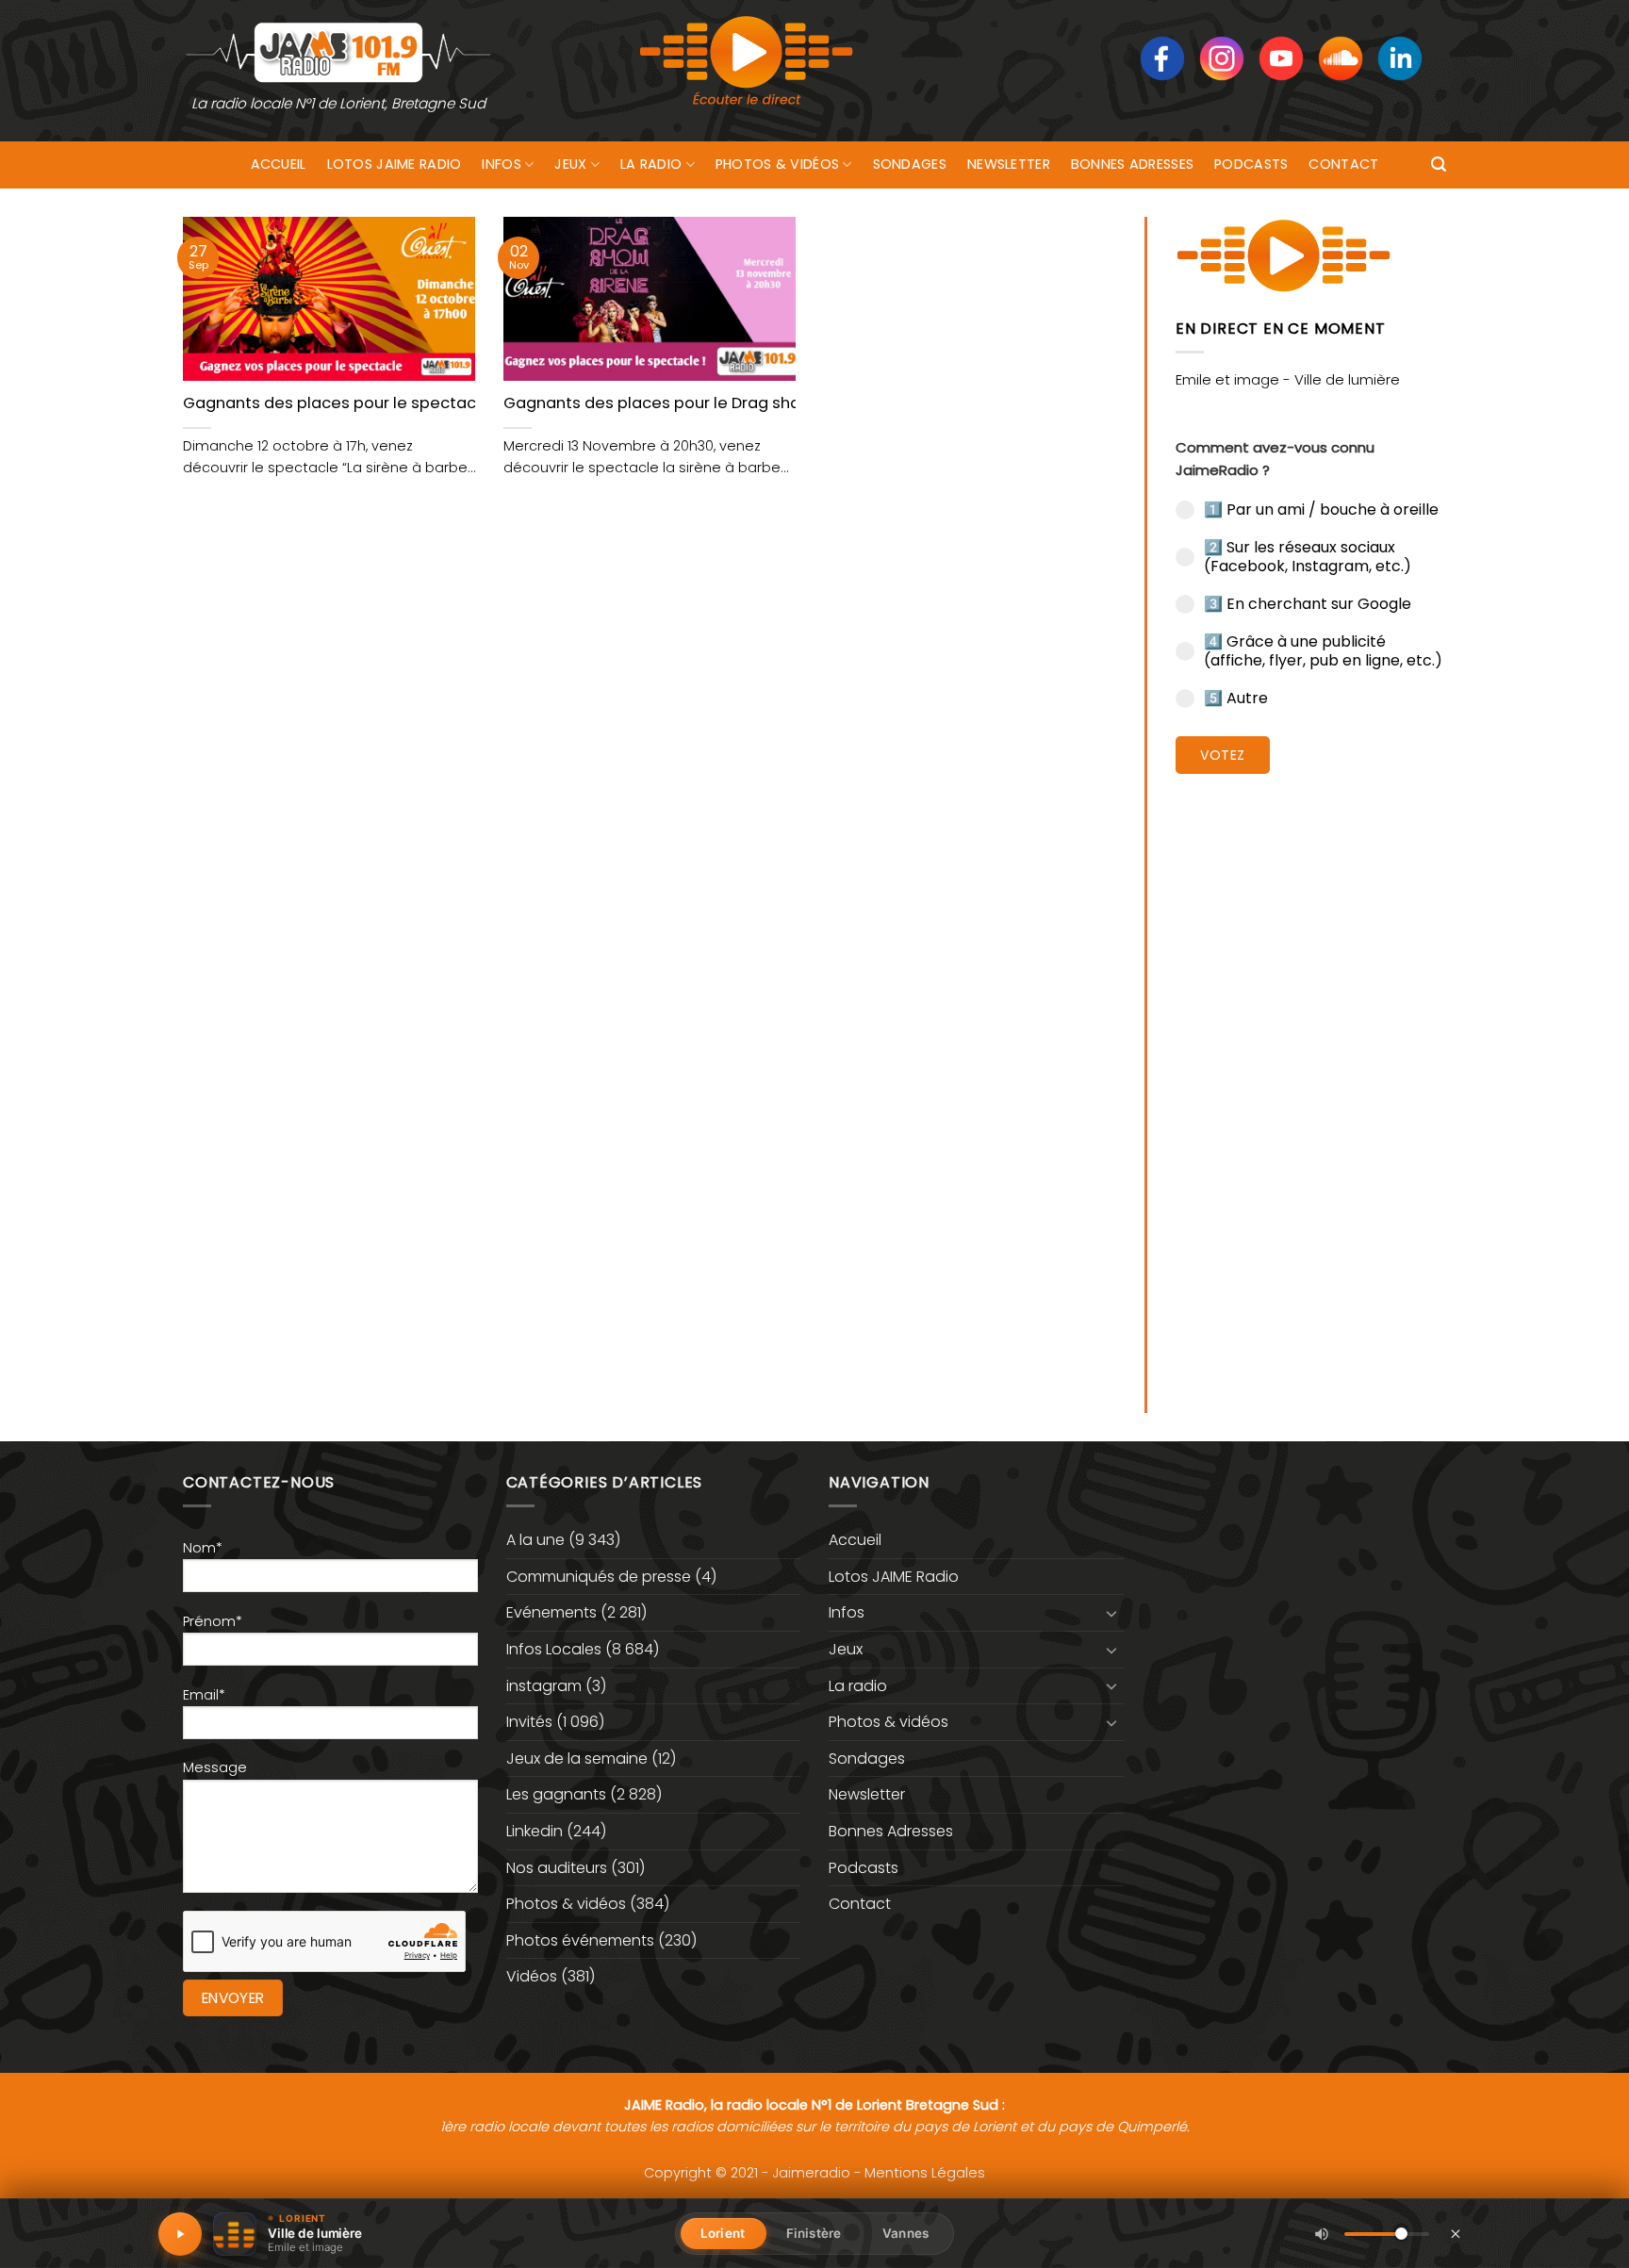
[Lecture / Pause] (180, 2234)
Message (215, 1767)
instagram (544, 1686)
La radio (651, 164)
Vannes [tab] (905, 2233)
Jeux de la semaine (577, 1759)
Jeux (570, 164)
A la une (535, 1540)
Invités (529, 1722)
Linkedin (535, 1831)
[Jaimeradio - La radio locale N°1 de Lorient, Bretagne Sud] (338, 51)
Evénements (551, 1612)
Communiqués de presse (599, 1577)
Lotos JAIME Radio (395, 164)
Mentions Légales (925, 2173)
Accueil (279, 164)
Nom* (203, 1548)
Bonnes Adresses (1132, 164)
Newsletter (1009, 164)
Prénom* (213, 1621)
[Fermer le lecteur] (1456, 2233)
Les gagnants (556, 1794)
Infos (501, 164)
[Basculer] (1112, 1613)
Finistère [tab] (814, 2233)
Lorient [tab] (723, 2233)
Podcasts (1251, 164)
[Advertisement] (1311, 1079)
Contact (1343, 164)
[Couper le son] (1322, 2234)
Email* (204, 1695)
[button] (1439, 164)
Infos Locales (554, 1649)
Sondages (910, 164)
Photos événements (580, 1940)
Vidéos (532, 1976)
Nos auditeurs (557, 1868)
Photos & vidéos (777, 164)
